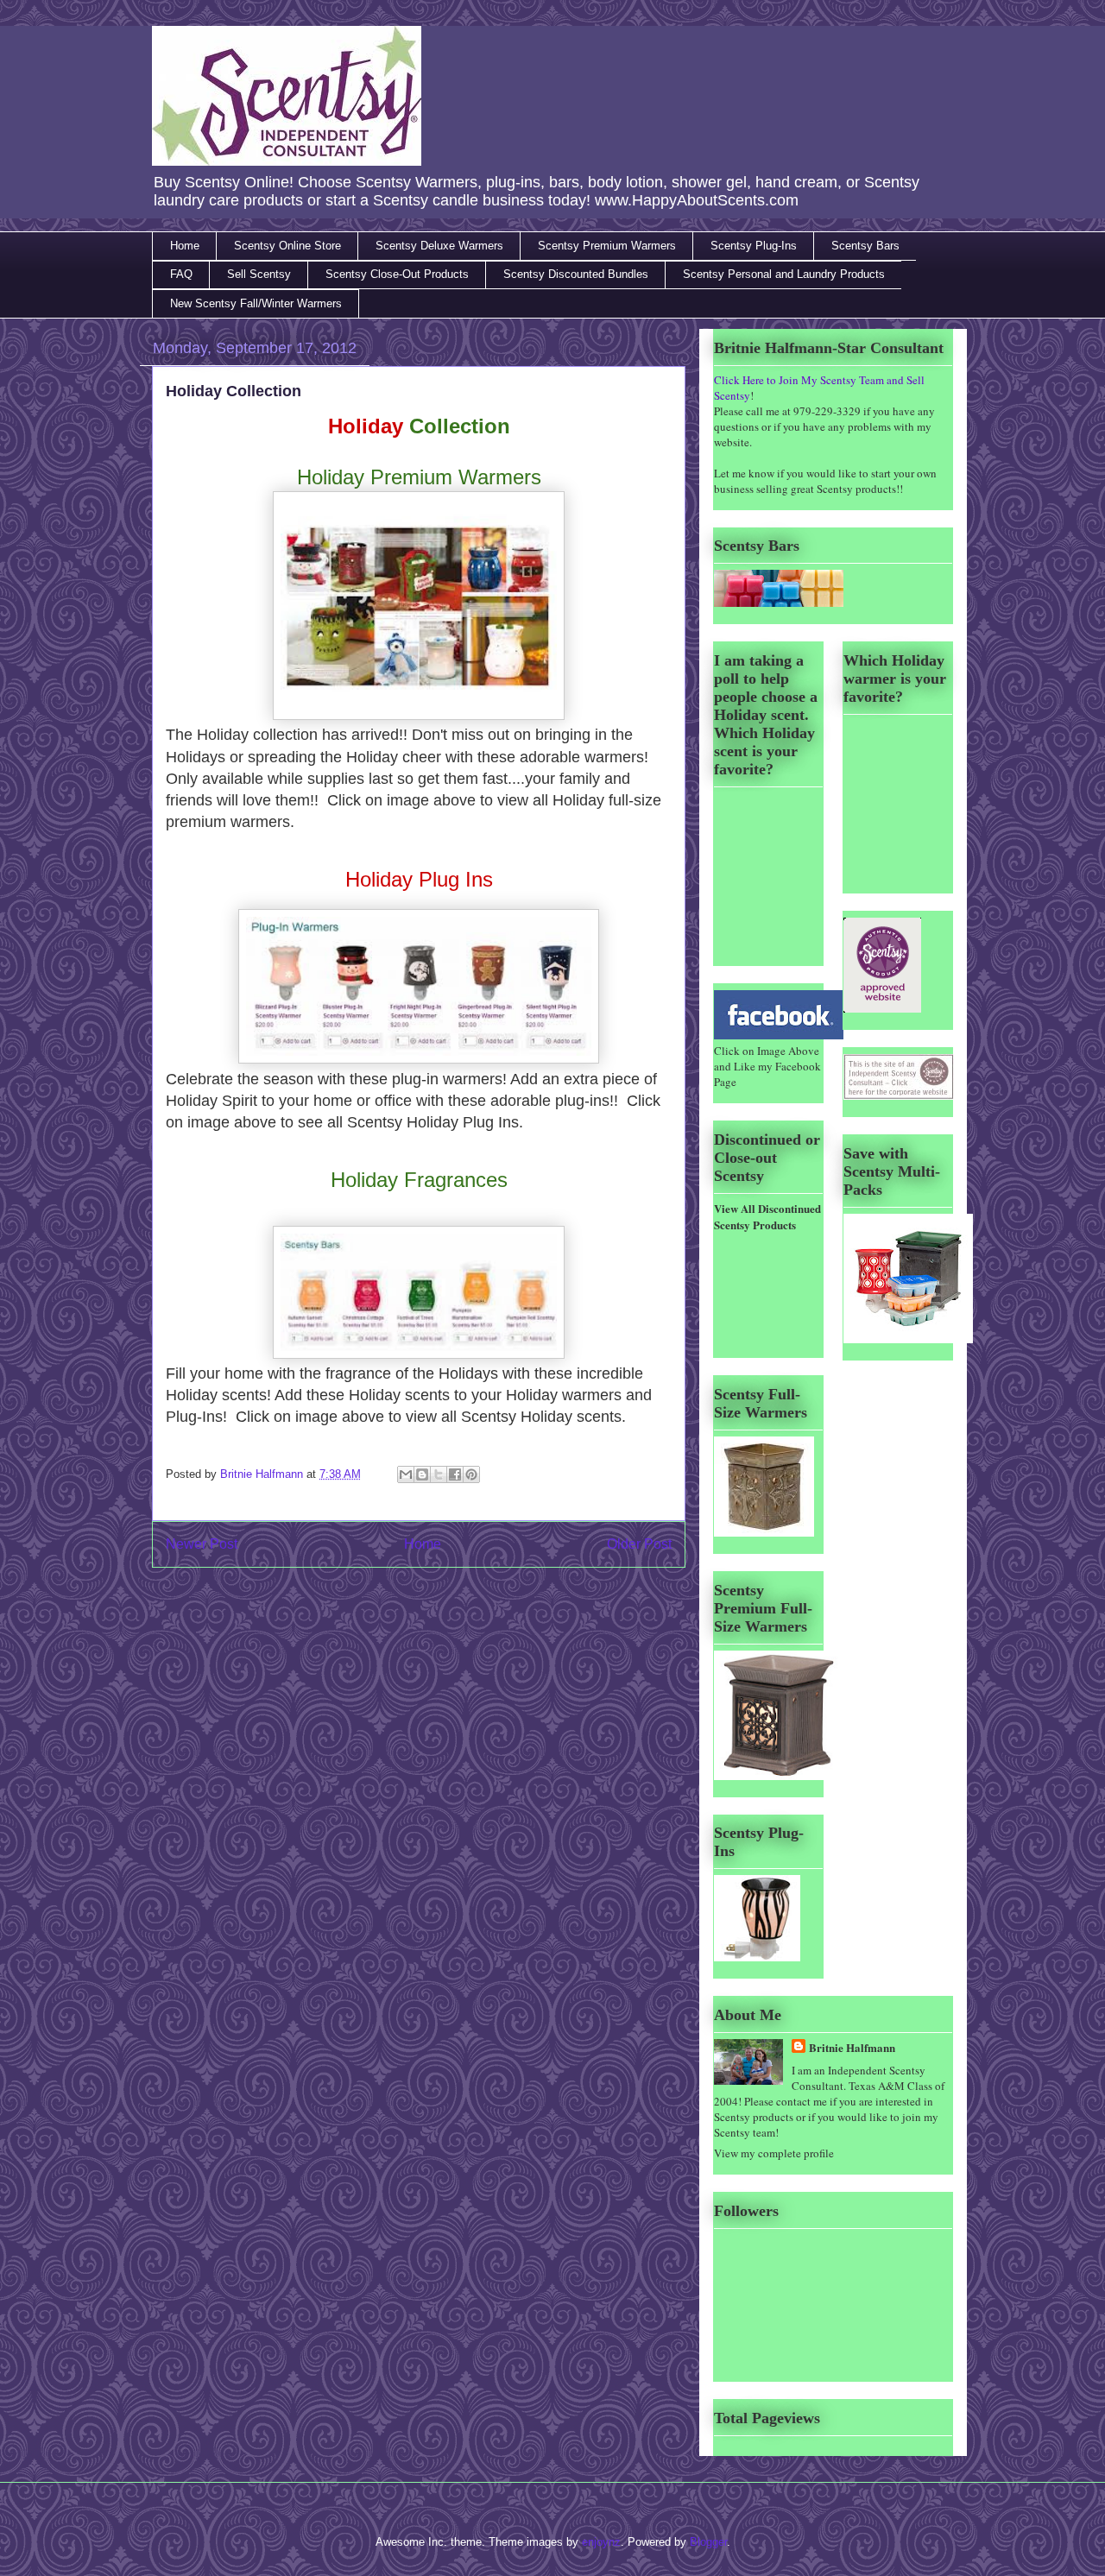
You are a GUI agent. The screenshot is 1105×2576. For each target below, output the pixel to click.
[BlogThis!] (422, 1474)
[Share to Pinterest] (471, 1474)
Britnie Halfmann (263, 1474)
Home (185, 246)
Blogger (708, 2542)
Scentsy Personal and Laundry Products (784, 274)
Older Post (639, 1544)
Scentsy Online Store (287, 246)
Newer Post (202, 1544)
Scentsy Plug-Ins (754, 246)
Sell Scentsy (259, 274)
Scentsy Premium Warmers (607, 246)
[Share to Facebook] (455, 1474)
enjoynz (601, 2542)
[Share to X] (439, 1474)
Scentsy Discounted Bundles (576, 274)
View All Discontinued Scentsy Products (767, 1216)
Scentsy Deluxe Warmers (439, 246)
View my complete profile (774, 2153)
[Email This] (406, 1474)
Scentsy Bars (865, 246)
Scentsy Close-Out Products (397, 274)
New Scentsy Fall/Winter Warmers (256, 303)
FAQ (181, 274)
